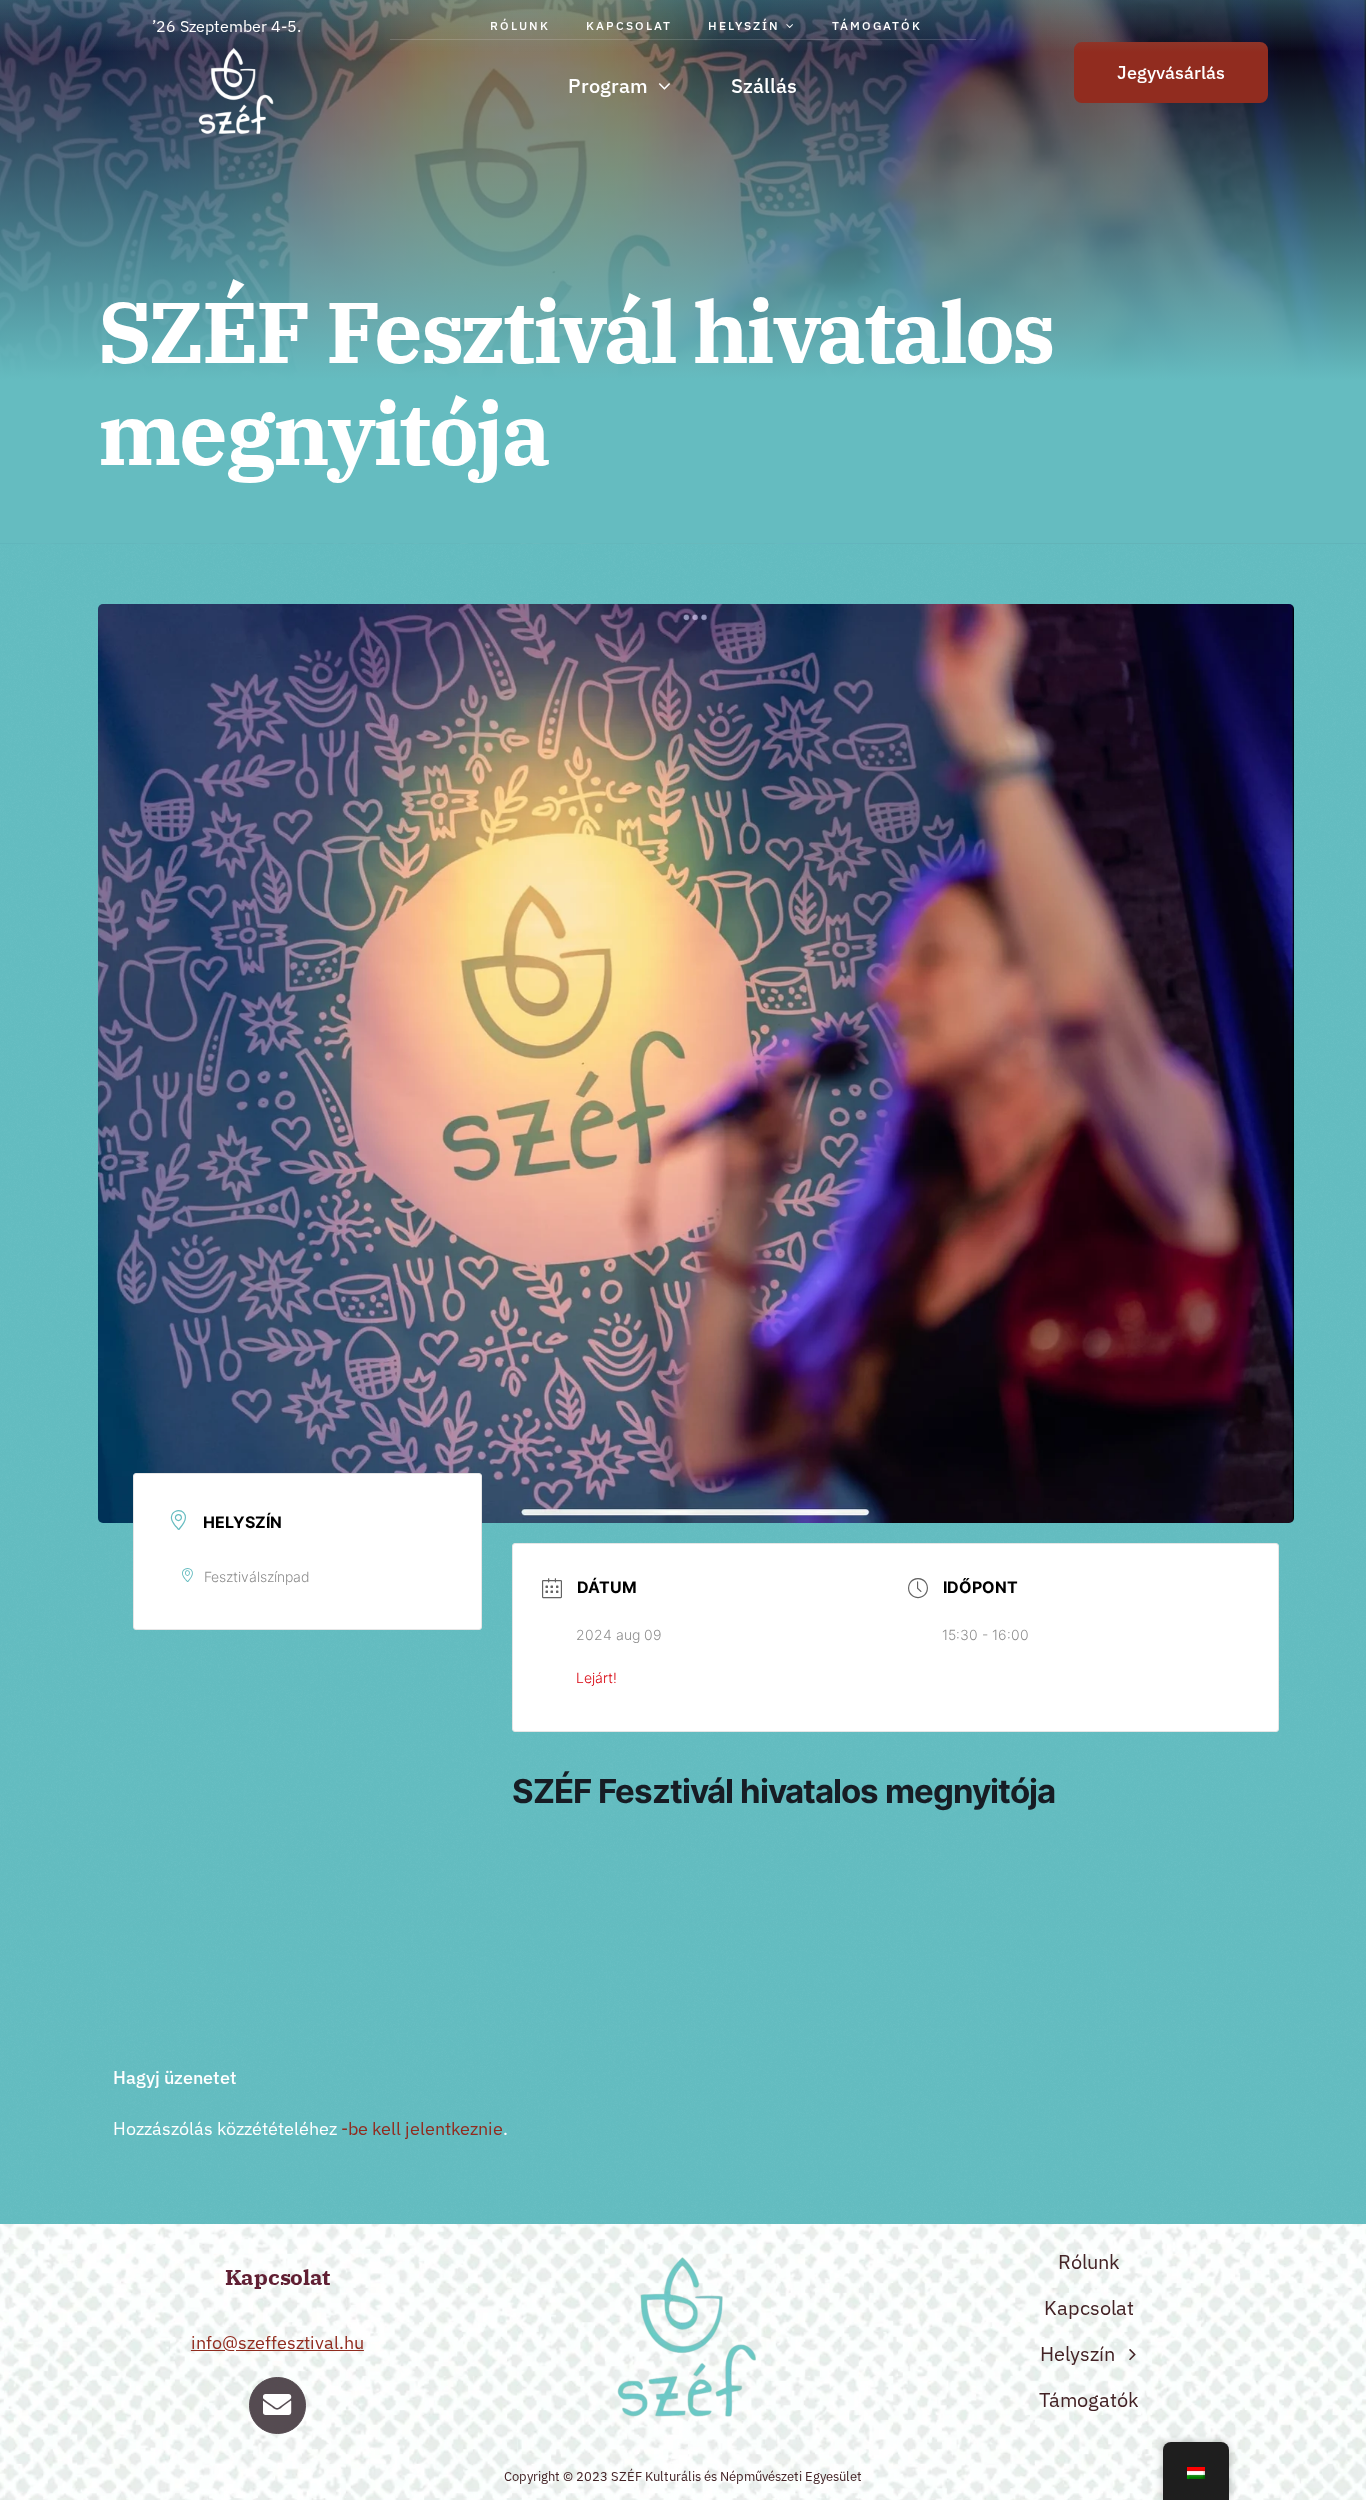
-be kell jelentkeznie (422, 2128)
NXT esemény (1166, 1965)
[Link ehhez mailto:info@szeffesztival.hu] (277, 2405)
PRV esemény (224, 1965)
